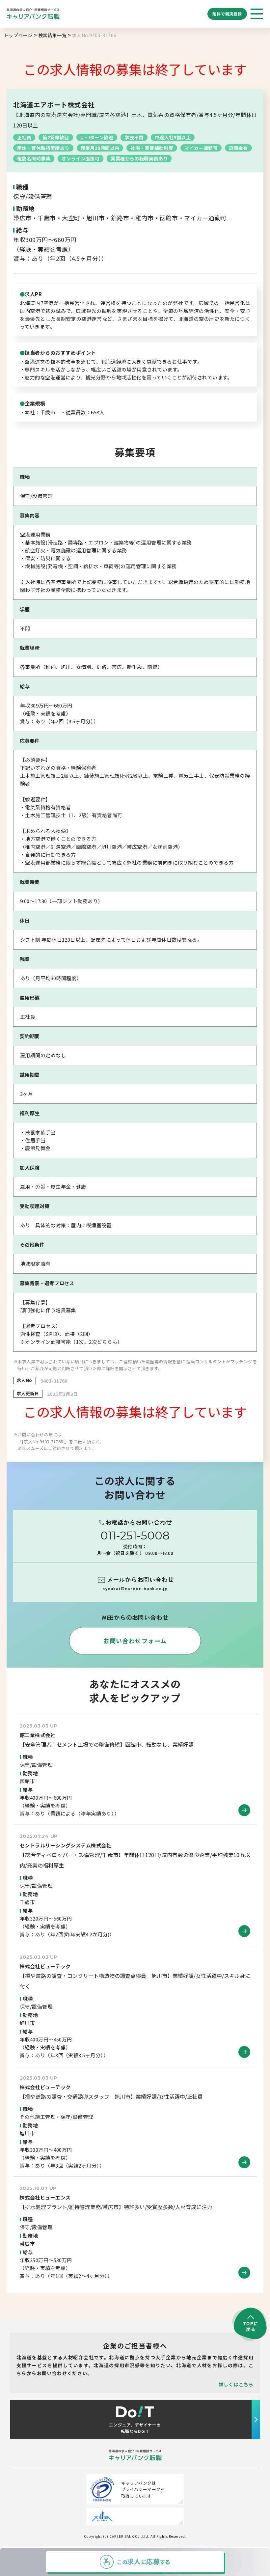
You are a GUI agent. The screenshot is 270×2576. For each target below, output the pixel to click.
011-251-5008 (135, 1536)
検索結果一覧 (53, 35)
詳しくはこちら (236, 2384)
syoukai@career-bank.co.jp (135, 1588)
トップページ (18, 35)
